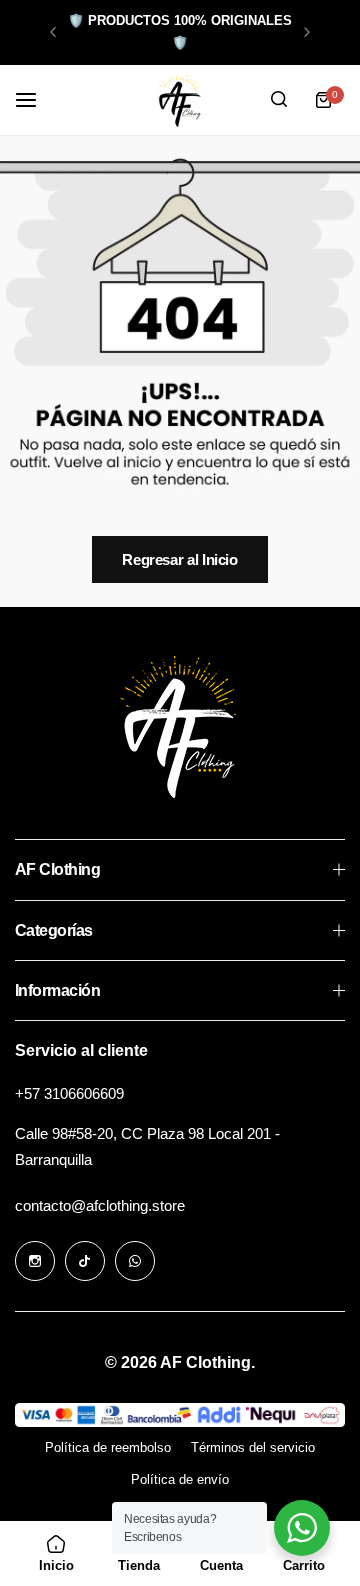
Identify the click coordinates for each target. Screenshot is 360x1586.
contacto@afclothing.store (100, 1205)
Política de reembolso (108, 1447)
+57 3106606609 (69, 1093)
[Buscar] (279, 100)
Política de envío (180, 1479)
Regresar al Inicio (180, 559)
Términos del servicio (253, 1447)
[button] (53, 32)
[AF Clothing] (180, 100)
